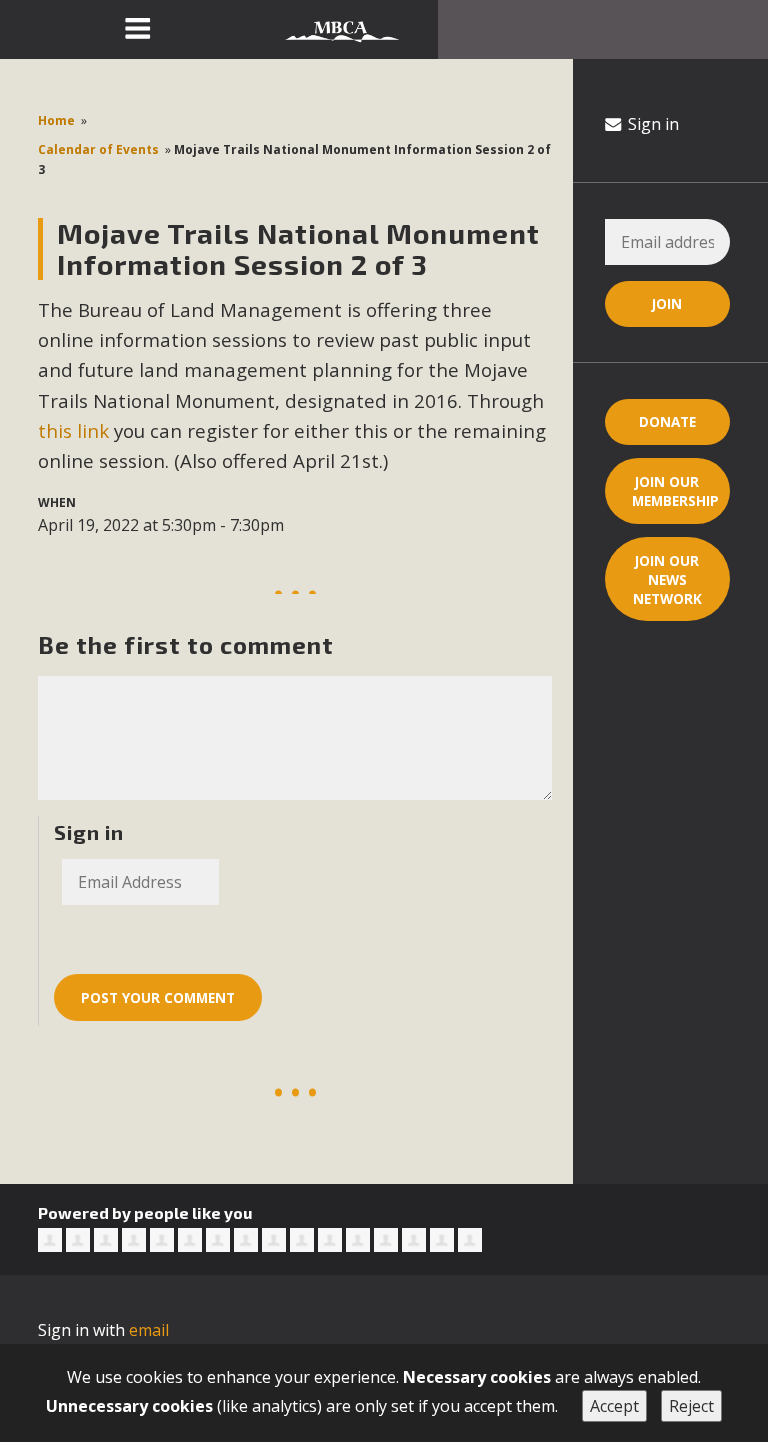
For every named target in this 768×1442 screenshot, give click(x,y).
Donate (667, 421)
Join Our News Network (667, 579)
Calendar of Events (98, 149)
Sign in (651, 124)
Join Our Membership (675, 491)
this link (73, 430)
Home (56, 120)
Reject (691, 1406)
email (149, 1330)
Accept (614, 1406)
